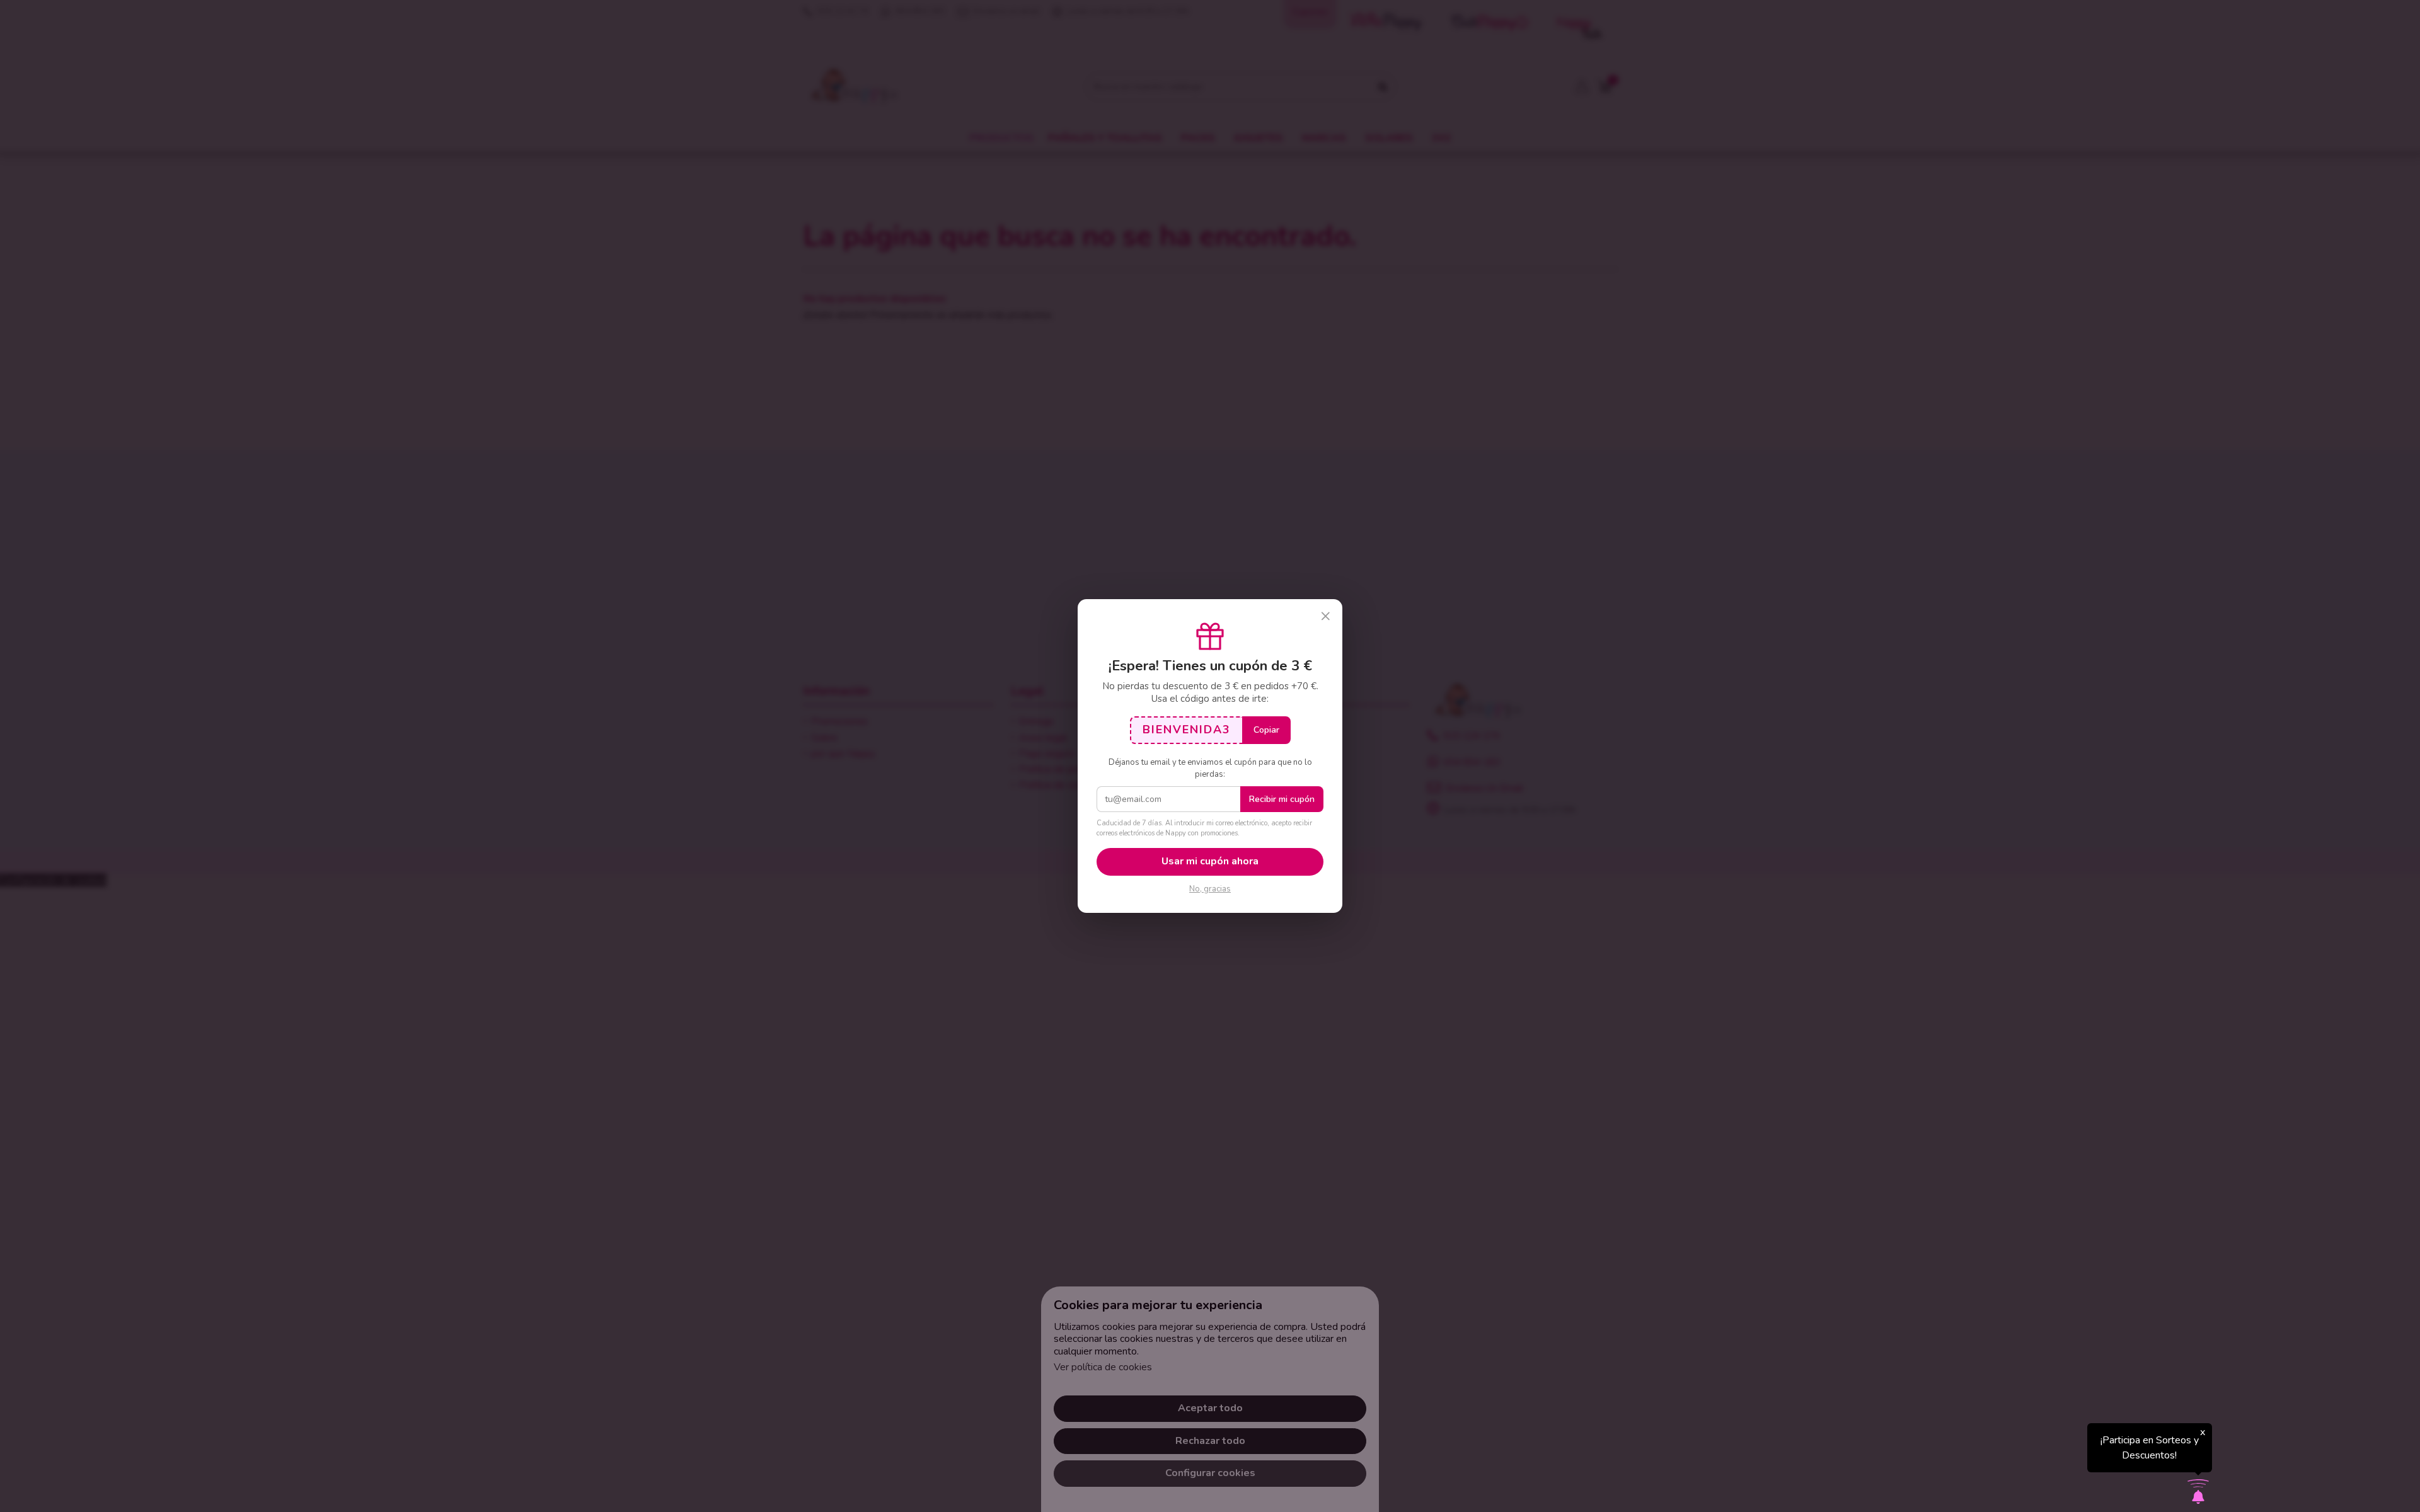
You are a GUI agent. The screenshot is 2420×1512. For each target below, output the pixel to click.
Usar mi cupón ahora (1210, 861)
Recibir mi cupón (1282, 799)
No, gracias (1210, 889)
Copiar (1266, 730)
